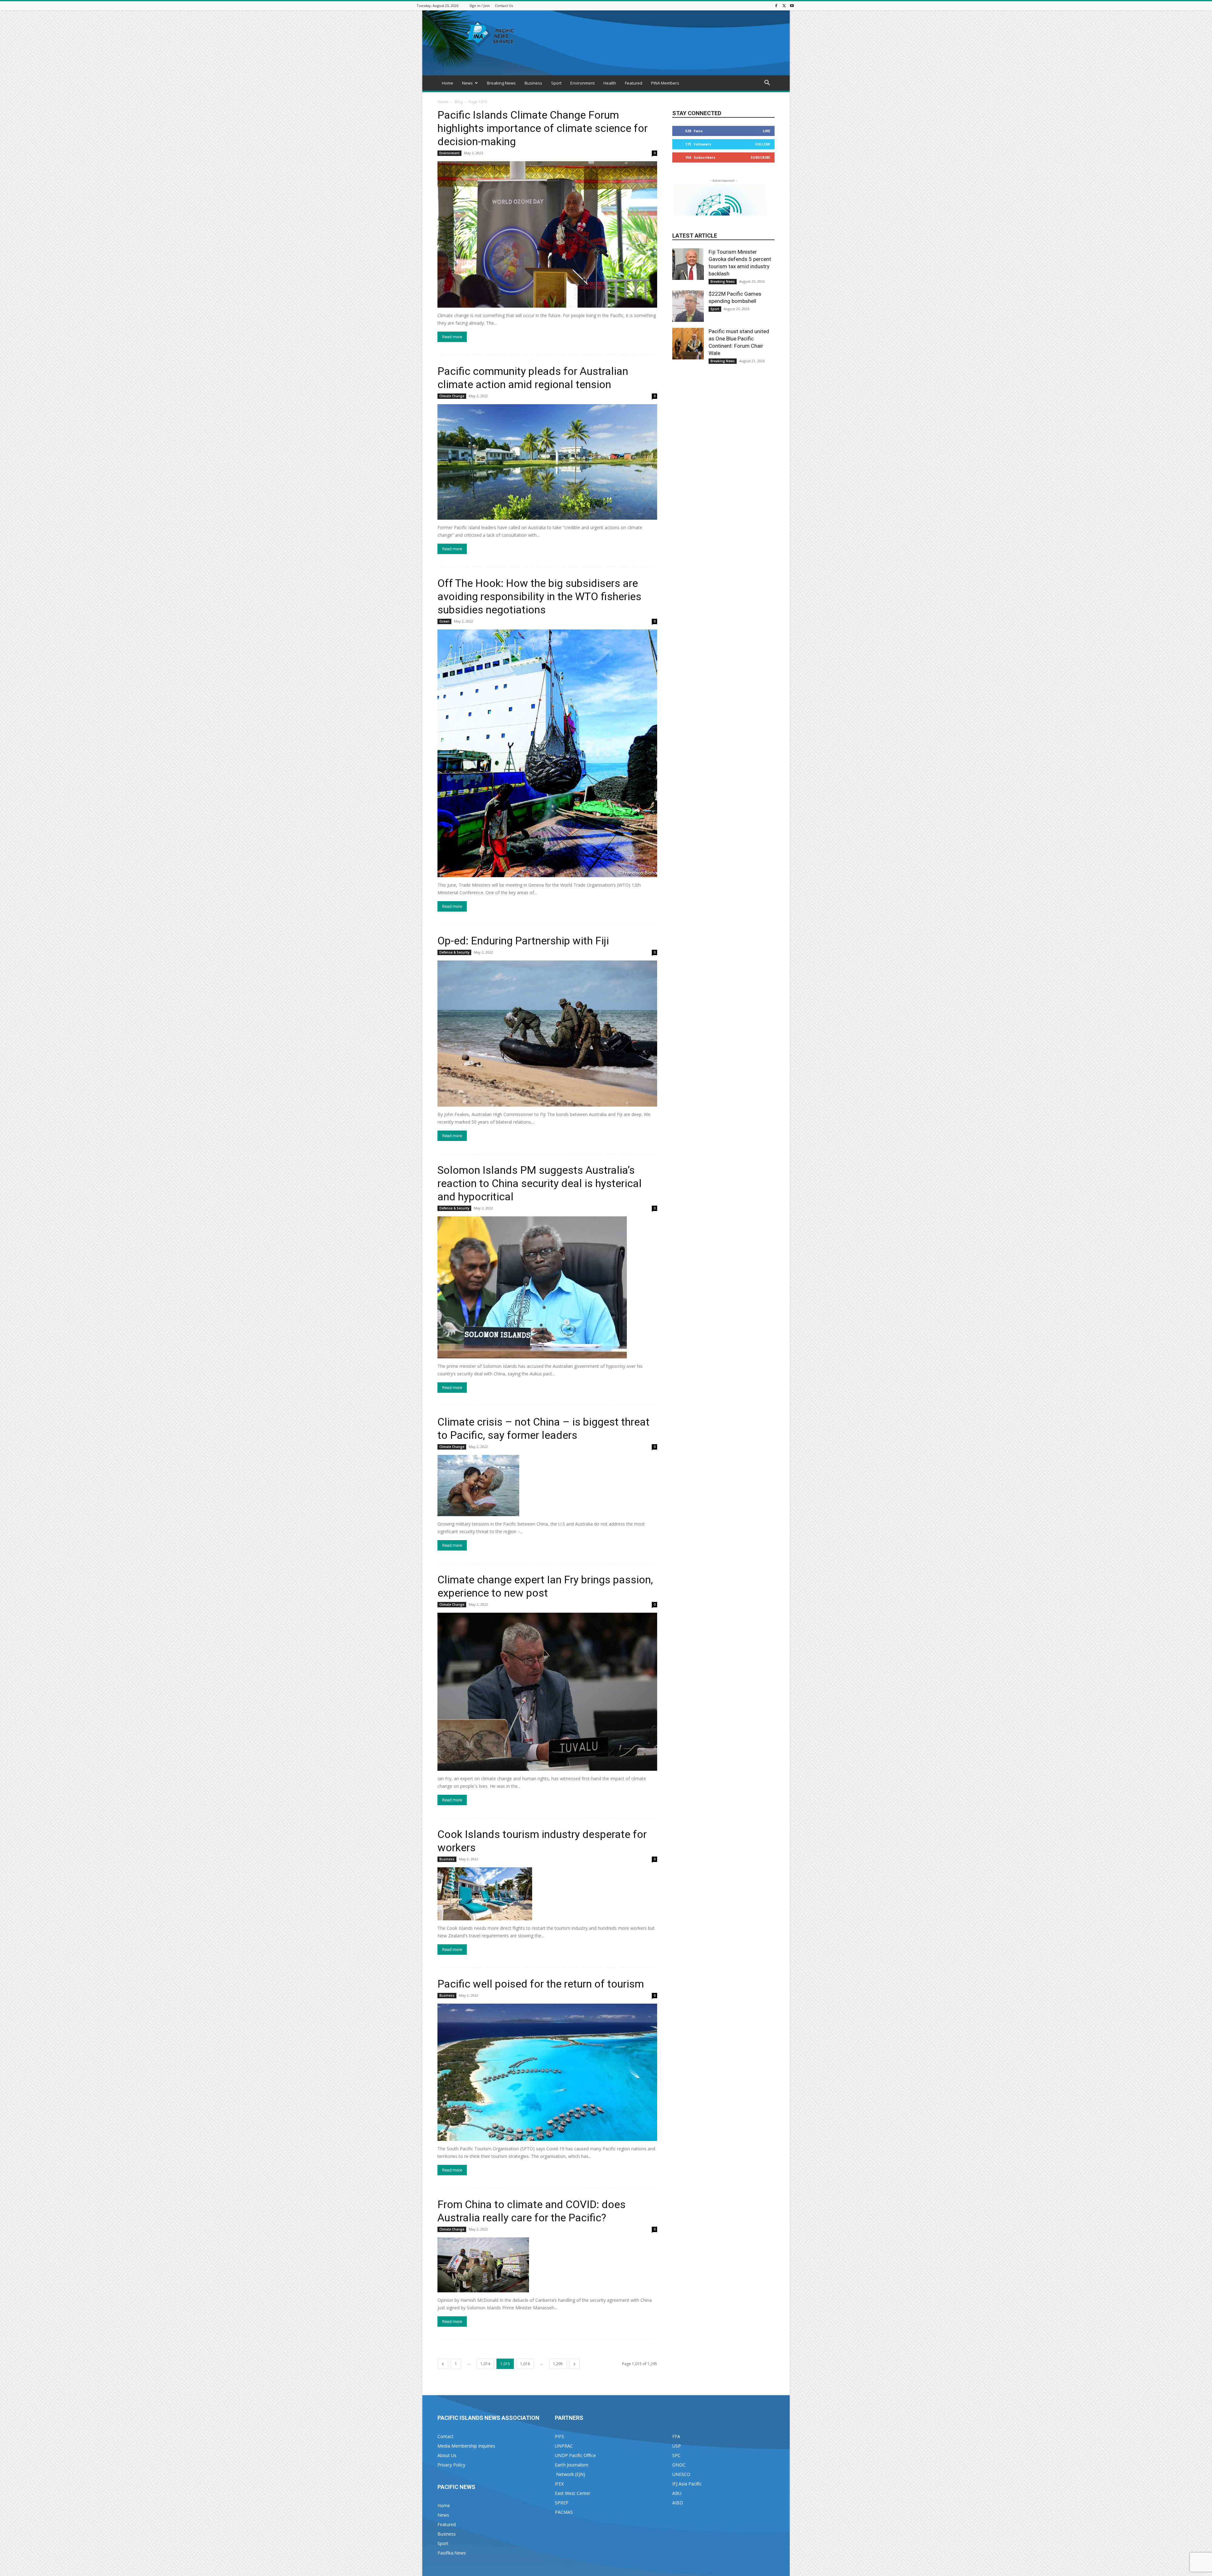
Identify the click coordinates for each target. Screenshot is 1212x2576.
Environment (582, 83)
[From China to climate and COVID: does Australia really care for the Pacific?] (547, 2265)
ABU (677, 2493)
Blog (459, 102)
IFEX (559, 2484)
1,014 (485, 2364)
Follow (763, 144)
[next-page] (574, 2364)
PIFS (559, 2436)
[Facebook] (776, 6)
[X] (784, 6)
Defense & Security (454, 952)
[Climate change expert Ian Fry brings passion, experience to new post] (547, 1692)
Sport (556, 83)
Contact (446, 2436)
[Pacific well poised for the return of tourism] (547, 2072)
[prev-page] (443, 2364)
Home (448, 83)
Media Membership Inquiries (466, 2446)
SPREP (562, 2503)
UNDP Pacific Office (575, 2455)
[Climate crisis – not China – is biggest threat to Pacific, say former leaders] (547, 1486)
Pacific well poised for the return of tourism (541, 1984)
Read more (452, 337)
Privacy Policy (451, 2465)
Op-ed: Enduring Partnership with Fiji (523, 941)
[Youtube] (792, 6)
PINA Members (665, 83)
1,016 (525, 2364)
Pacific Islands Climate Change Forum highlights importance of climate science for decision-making (543, 128)
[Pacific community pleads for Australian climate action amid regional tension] (547, 462)
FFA (676, 2436)
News (467, 83)
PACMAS (564, 2512)
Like (766, 131)
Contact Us (504, 6)
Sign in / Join (480, 6)
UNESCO (681, 2474)
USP (677, 2446)
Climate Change (452, 396)
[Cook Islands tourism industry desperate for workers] (547, 1894)
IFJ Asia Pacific (687, 2484)
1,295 (558, 2364)
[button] (767, 83)
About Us (447, 2455)
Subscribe (760, 157)
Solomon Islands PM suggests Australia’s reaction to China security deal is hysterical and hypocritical (540, 1183)
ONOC (679, 2465)
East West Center (573, 2493)
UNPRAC (564, 2446)
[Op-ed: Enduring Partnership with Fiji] (547, 1034)
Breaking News (501, 83)
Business (533, 83)
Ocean (444, 621)
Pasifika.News (452, 2553)
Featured (634, 83)
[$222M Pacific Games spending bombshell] (688, 306)
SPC (676, 2455)
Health (610, 83)
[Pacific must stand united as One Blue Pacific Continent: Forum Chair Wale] (688, 344)
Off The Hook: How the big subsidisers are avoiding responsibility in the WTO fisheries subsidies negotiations (539, 596)
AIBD (678, 2503)
